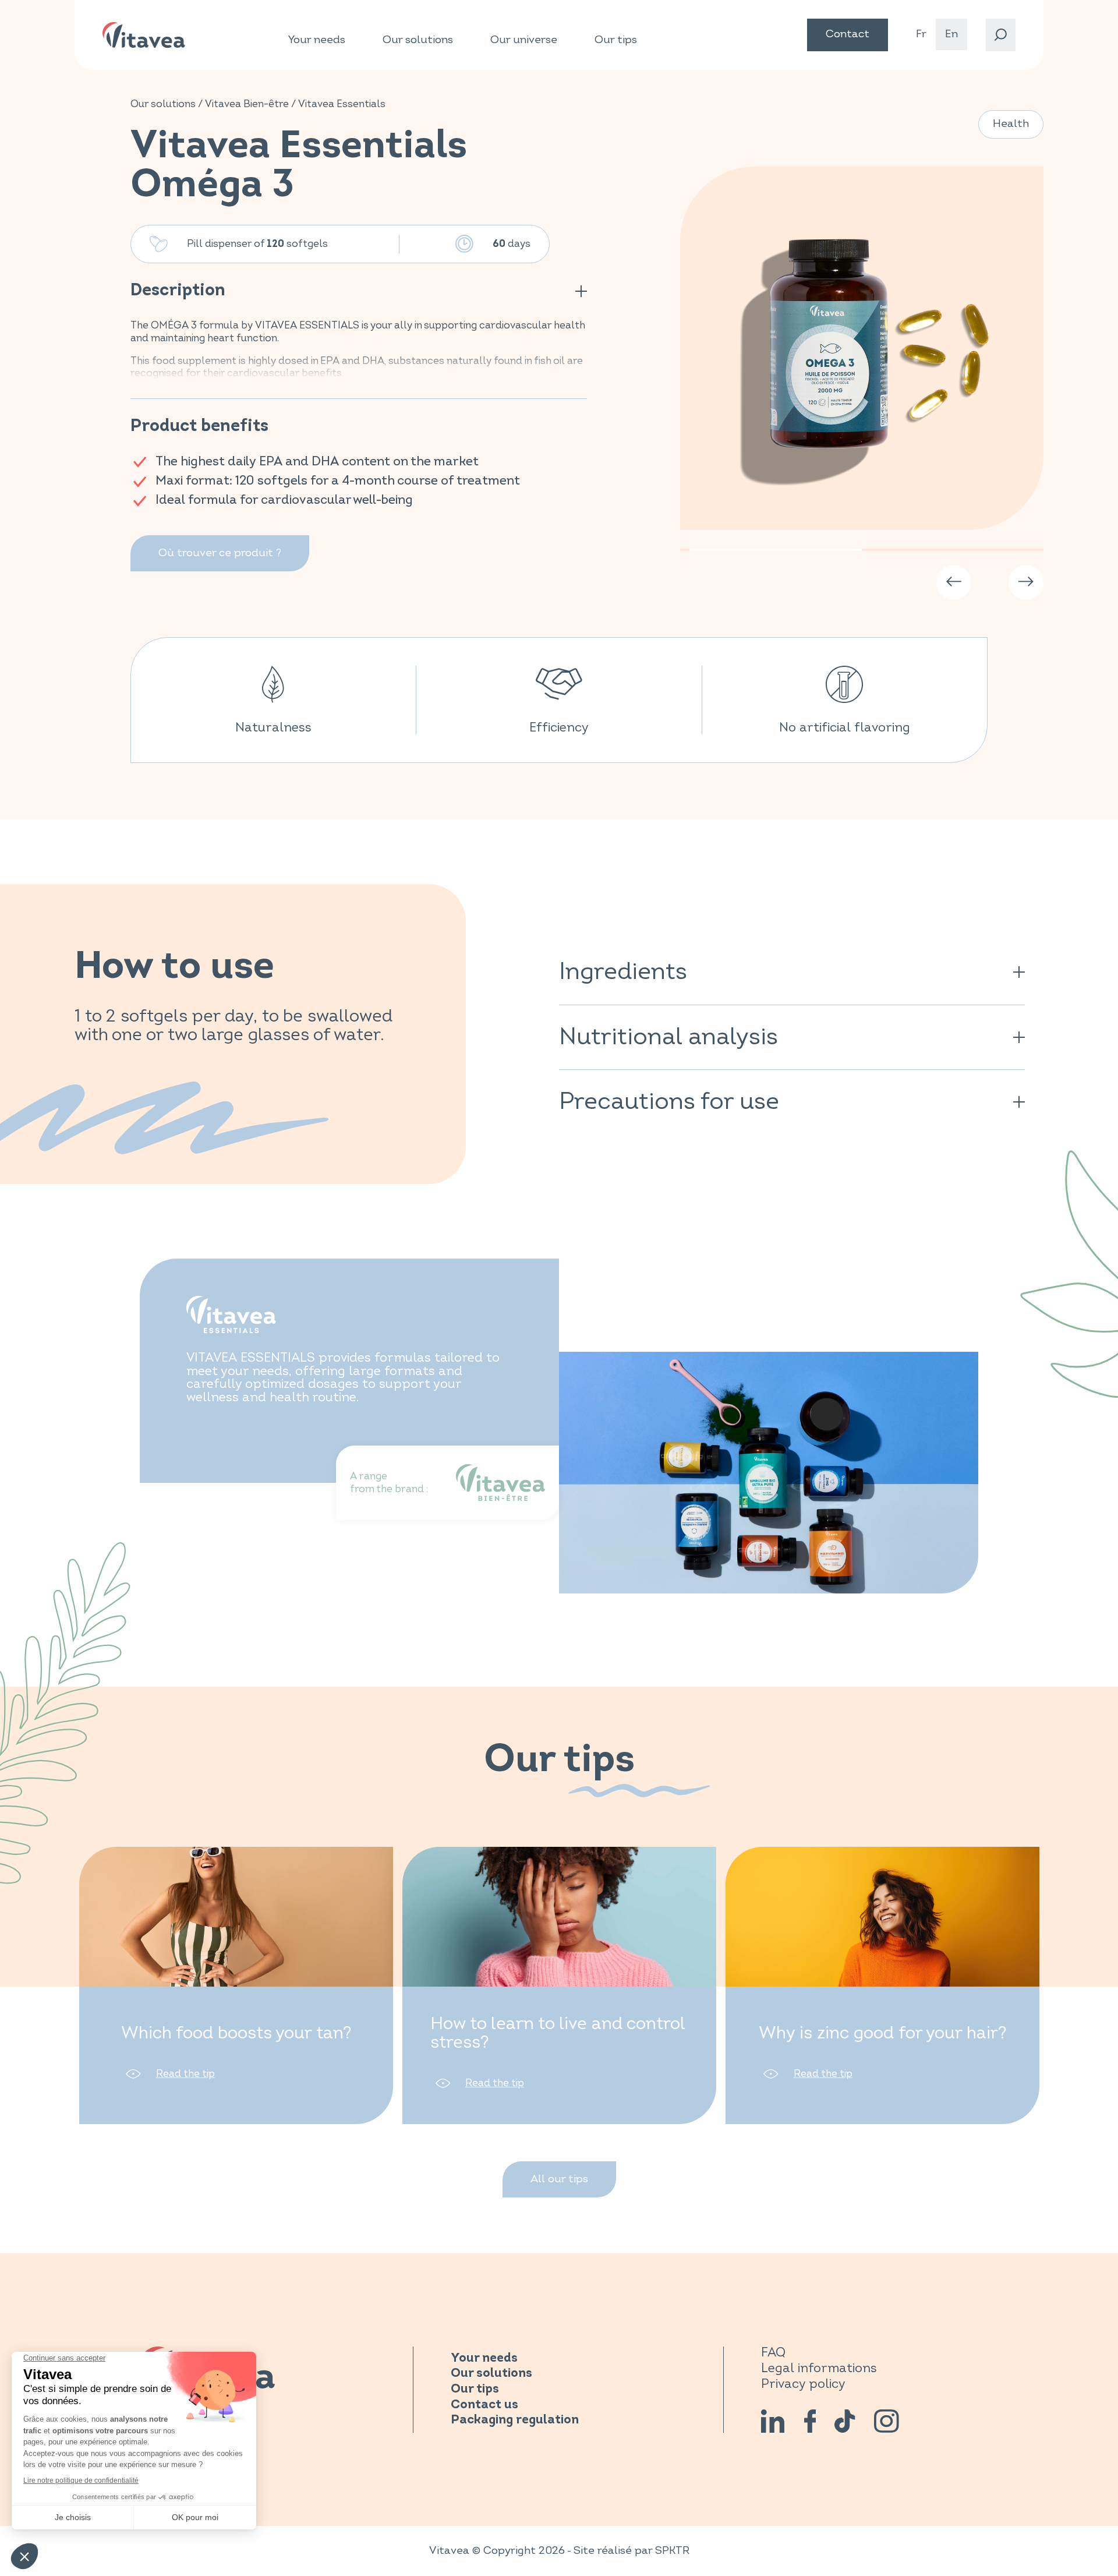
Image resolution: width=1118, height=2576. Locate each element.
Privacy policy (803, 2384)
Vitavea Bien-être (247, 104)
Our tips (616, 40)
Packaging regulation (515, 2420)
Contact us (484, 2405)
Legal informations (819, 2368)
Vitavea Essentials (342, 104)
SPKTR (672, 2551)
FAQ (773, 2353)
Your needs (317, 40)
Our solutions (418, 40)
